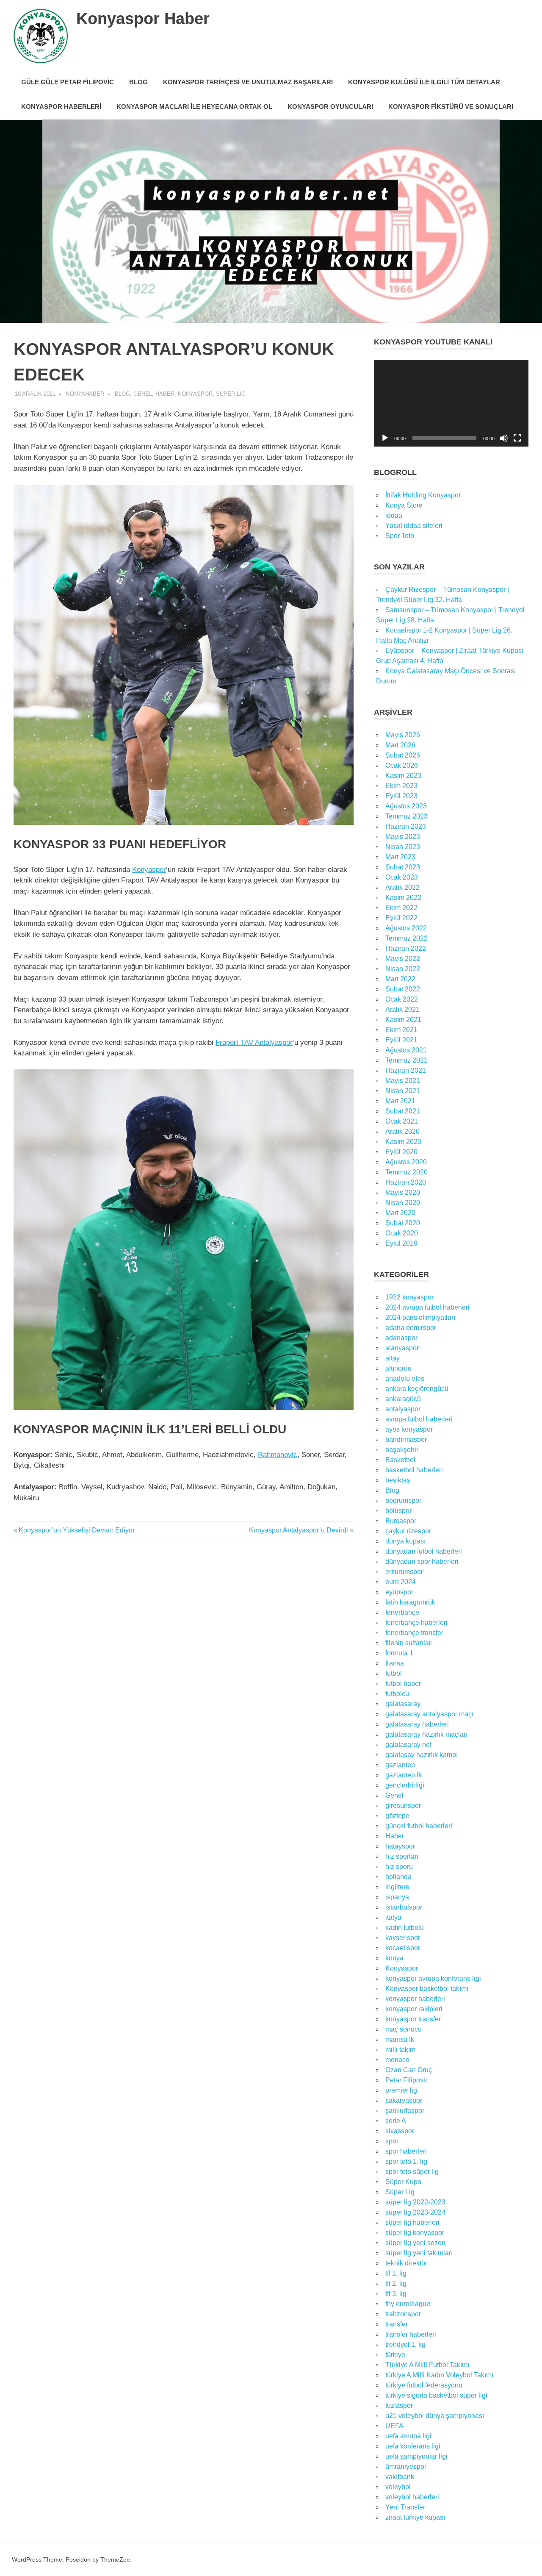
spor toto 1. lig (406, 2161)
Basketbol (400, 1460)
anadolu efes (405, 1378)
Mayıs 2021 (403, 1081)
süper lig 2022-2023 (415, 2202)
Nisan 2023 (403, 847)
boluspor (398, 1511)
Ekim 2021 (401, 1030)
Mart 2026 (400, 745)
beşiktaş (398, 1480)
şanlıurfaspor (405, 2111)
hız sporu (399, 1867)
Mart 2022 (400, 979)
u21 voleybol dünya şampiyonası (435, 2416)
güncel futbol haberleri (419, 1826)
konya (394, 1958)
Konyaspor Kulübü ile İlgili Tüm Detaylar (424, 82)
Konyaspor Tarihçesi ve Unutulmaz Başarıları (248, 82)
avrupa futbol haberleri (419, 1419)
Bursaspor (401, 1521)
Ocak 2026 (402, 765)
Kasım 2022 (403, 898)
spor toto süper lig (412, 2172)
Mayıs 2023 (403, 837)
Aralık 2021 (402, 1009)
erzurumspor (404, 1572)
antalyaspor (403, 1409)
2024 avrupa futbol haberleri (427, 1307)
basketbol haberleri (414, 1470)
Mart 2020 (400, 1213)
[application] (451, 403)
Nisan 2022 (403, 969)
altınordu (398, 1368)
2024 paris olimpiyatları (420, 1317)
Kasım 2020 (403, 1142)
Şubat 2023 (403, 867)
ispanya (397, 1897)
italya (393, 1917)
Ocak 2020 (402, 1233)
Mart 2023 (400, 857)
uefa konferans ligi (413, 2446)
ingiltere (397, 1887)
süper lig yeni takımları (419, 2253)
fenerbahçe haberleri (416, 1622)
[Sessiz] (504, 438)
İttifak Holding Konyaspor (423, 495)
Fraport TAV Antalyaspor (254, 1042)
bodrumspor (403, 1500)
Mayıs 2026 (403, 735)
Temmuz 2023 (406, 816)
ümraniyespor (406, 2466)
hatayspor (400, 1846)
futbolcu (397, 1694)
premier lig (401, 2090)
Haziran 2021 (406, 1070)
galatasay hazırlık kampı (422, 1755)
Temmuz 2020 (406, 1172)
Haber (165, 394)
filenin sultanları (409, 1643)
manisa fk (400, 2039)
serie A (396, 2121)
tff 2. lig (396, 2283)
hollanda (398, 1877)
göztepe (397, 1816)
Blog (138, 82)
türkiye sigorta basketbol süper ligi (436, 2395)
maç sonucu (404, 2029)
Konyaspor (195, 394)
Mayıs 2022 (403, 959)
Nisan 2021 (403, 1091)
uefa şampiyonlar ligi (416, 2456)
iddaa (394, 515)
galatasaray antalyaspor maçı (429, 1714)
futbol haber (403, 1684)
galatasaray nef (408, 1745)
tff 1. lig (396, 2273)
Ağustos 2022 (406, 928)
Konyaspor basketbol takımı (427, 1989)
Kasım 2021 (403, 1020)
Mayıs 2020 (403, 1192)
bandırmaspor (406, 1439)
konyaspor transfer (413, 2019)
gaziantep (400, 1765)
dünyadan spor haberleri (422, 1561)
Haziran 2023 (406, 826)
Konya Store (404, 505)
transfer (397, 2324)
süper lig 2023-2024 (415, 2212)
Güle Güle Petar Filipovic (68, 82)
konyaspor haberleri (415, 1999)
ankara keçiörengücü (417, 1389)
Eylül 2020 (401, 1152)
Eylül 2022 (401, 918)
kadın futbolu (405, 1928)
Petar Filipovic (407, 2080)
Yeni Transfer (405, 2507)
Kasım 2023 (403, 776)
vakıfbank (400, 2477)
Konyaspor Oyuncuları (330, 107)
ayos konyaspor (409, 1429)
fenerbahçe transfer (414, 1633)
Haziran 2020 (406, 1182)
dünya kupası (405, 1541)
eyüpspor (399, 1592)
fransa (395, 1663)
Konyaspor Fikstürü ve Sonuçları (451, 107)
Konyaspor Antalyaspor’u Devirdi (299, 1530)
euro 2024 (401, 1582)
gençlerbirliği (405, 1785)
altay (393, 1358)
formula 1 (399, 1653)
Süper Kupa (403, 2182)
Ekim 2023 (401, 786)
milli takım (400, 2050)
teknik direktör (406, 2263)
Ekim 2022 (401, 908)
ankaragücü (403, 1399)
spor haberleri (406, 2151)
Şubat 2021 (403, 1111)
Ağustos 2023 (406, 806)
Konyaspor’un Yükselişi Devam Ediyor (76, 1530)
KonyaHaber (85, 394)
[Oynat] (385, 438)
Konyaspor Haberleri (61, 107)
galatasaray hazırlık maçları (426, 1734)
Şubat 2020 (403, 1223)
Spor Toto (400, 536)
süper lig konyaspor (415, 2233)
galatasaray (403, 1704)
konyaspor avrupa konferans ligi (433, 1978)
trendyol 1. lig (405, 2344)
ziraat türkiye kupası (415, 2517)
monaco (397, 2060)
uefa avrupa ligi (408, 2436)
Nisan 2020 (403, 1203)
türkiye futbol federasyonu (424, 2385)
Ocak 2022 (402, 999)
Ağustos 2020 (406, 1162)
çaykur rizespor (408, 1531)
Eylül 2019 (401, 1243)
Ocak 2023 (402, 877)
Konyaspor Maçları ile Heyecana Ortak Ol (194, 107)
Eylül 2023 (401, 796)
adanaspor (401, 1338)
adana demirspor (411, 1328)
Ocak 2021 (402, 1121)
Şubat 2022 (403, 989)
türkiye (395, 2355)
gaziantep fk (404, 1775)
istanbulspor (404, 1907)
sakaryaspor (404, 2100)
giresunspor (403, 1806)
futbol (394, 1673)
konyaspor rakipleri (414, 2009)
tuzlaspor (399, 2405)
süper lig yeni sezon (415, 2243)
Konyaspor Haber (143, 19)
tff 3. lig (396, 2294)
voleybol (398, 2487)
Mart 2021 (400, 1101)
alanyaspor (402, 1348)
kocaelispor (403, 1948)
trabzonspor (403, 2314)
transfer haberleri (411, 2334)
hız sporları (402, 1856)
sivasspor (400, 2131)
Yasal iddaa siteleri (414, 526)
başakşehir (402, 1450)
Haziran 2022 (406, 948)
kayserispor (403, 1938)
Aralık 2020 (402, 1131)
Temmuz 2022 (406, 938)
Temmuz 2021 (406, 1060)
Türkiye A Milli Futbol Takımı (427, 2365)
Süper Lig (231, 394)
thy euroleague (408, 2304)
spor (392, 2141)
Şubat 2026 (403, 755)
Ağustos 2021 (406, 1050)
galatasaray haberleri (417, 1724)
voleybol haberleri (412, 2497)
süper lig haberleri (412, 2222)
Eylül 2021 (401, 1040)
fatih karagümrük (410, 1602)
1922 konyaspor (409, 1297)
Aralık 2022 (402, 887)
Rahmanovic (278, 1455)
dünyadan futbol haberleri (424, 1551)
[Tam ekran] (517, 438)
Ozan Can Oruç (409, 2070)
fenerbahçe (402, 1612)
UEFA (394, 2426)
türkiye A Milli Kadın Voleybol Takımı (439, 2375)
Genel (143, 394)
